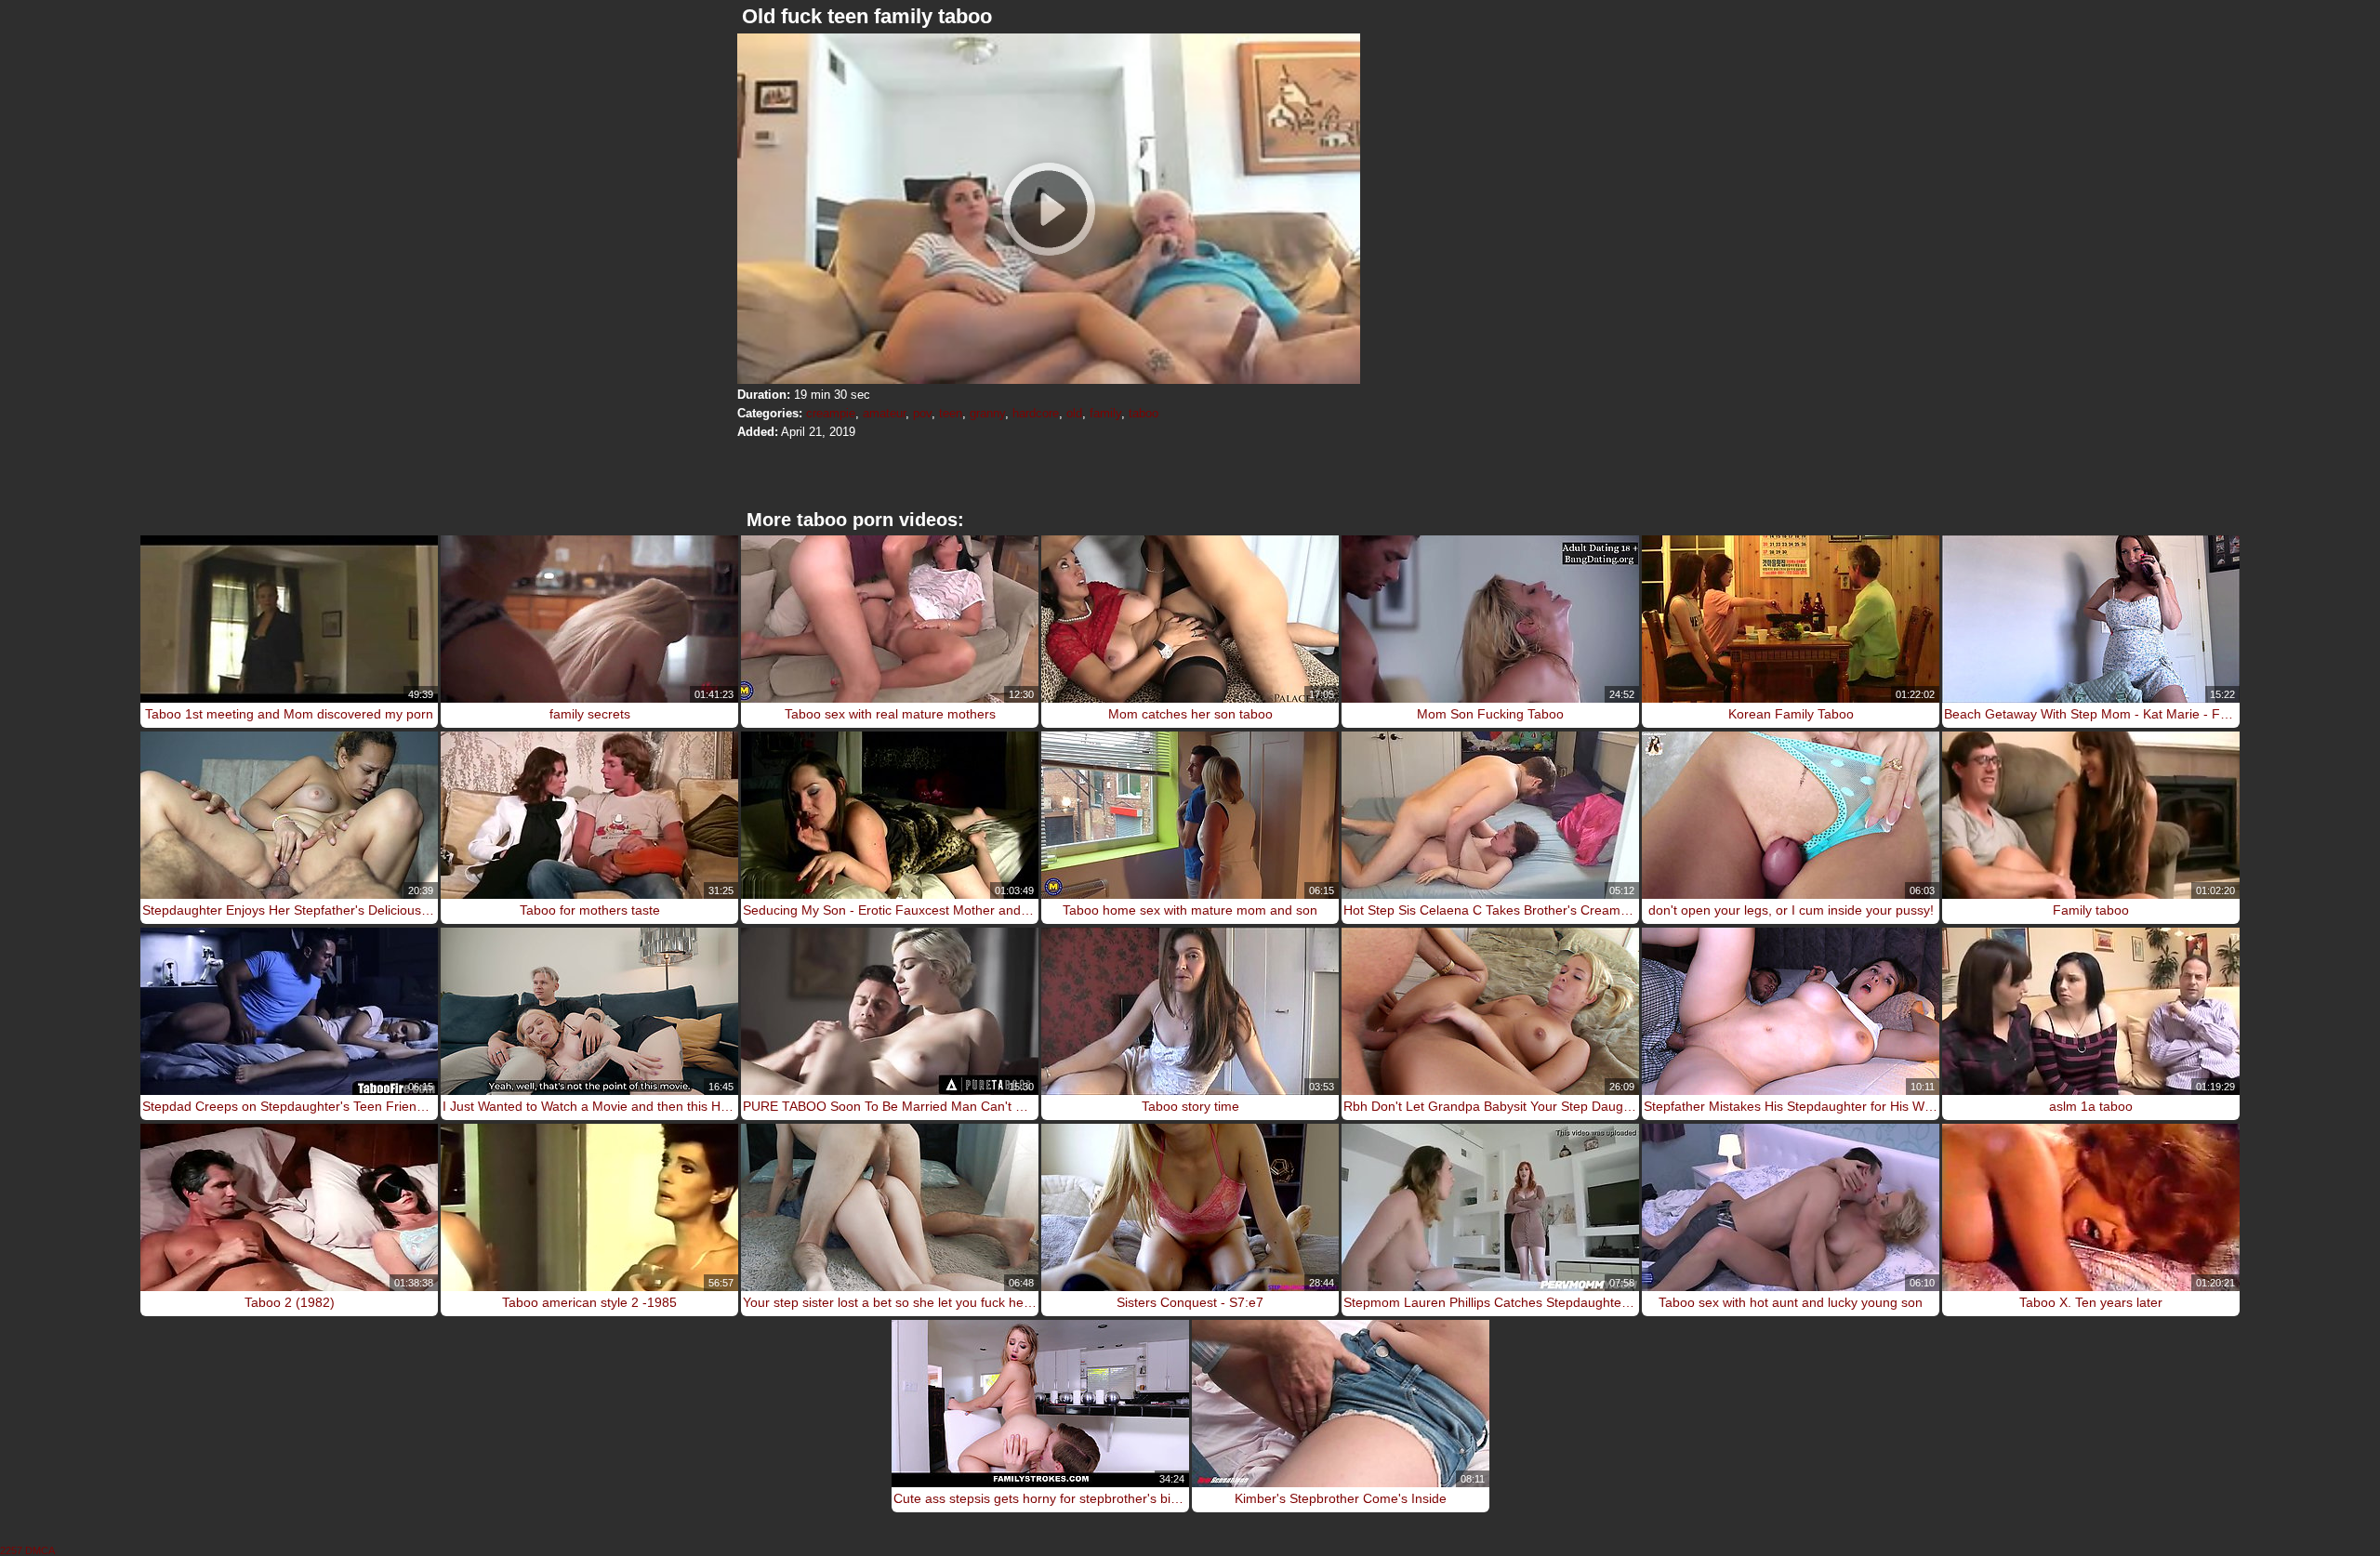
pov (922, 413)
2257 (11, 1550)
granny (987, 413)
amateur (884, 413)
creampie (831, 413)
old (1074, 413)
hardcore (1036, 413)
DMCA (40, 1550)
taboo (1144, 413)
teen (951, 413)
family (1105, 413)
